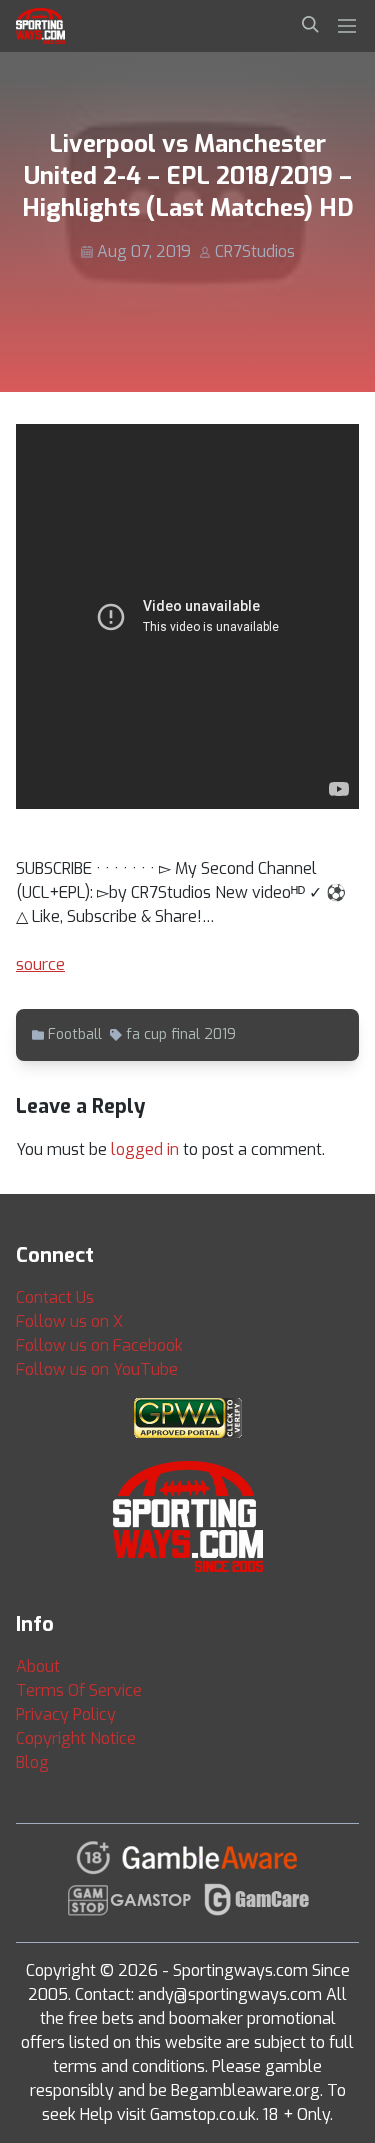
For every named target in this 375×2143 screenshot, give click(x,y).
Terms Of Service (79, 1690)
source (40, 964)
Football (75, 1034)
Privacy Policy (66, 1714)
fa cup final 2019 (181, 1034)
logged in (145, 1149)
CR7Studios (255, 251)
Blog (32, 1762)
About (38, 1666)
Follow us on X (69, 1321)
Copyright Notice (76, 1738)
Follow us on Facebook (99, 1345)
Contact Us (55, 1297)
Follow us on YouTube (97, 1369)
